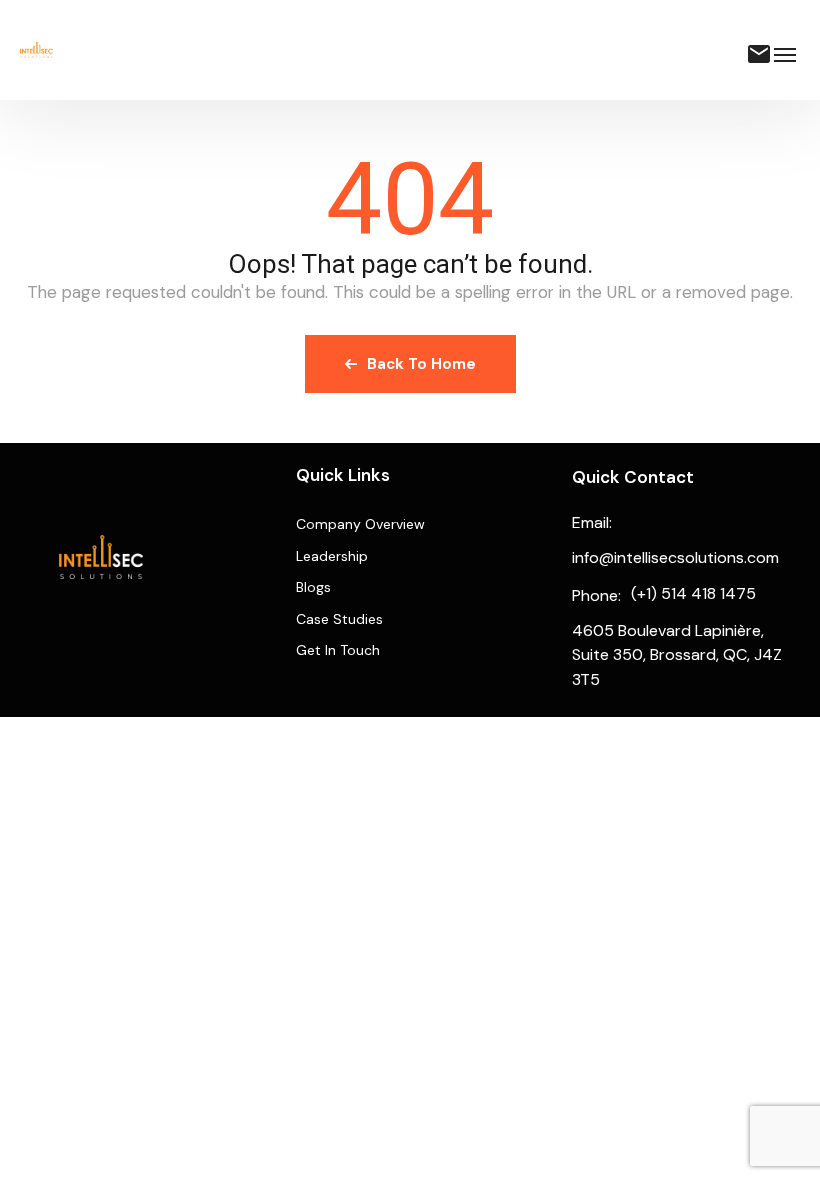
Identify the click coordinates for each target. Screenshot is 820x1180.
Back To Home (421, 364)
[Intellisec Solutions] (36, 50)
